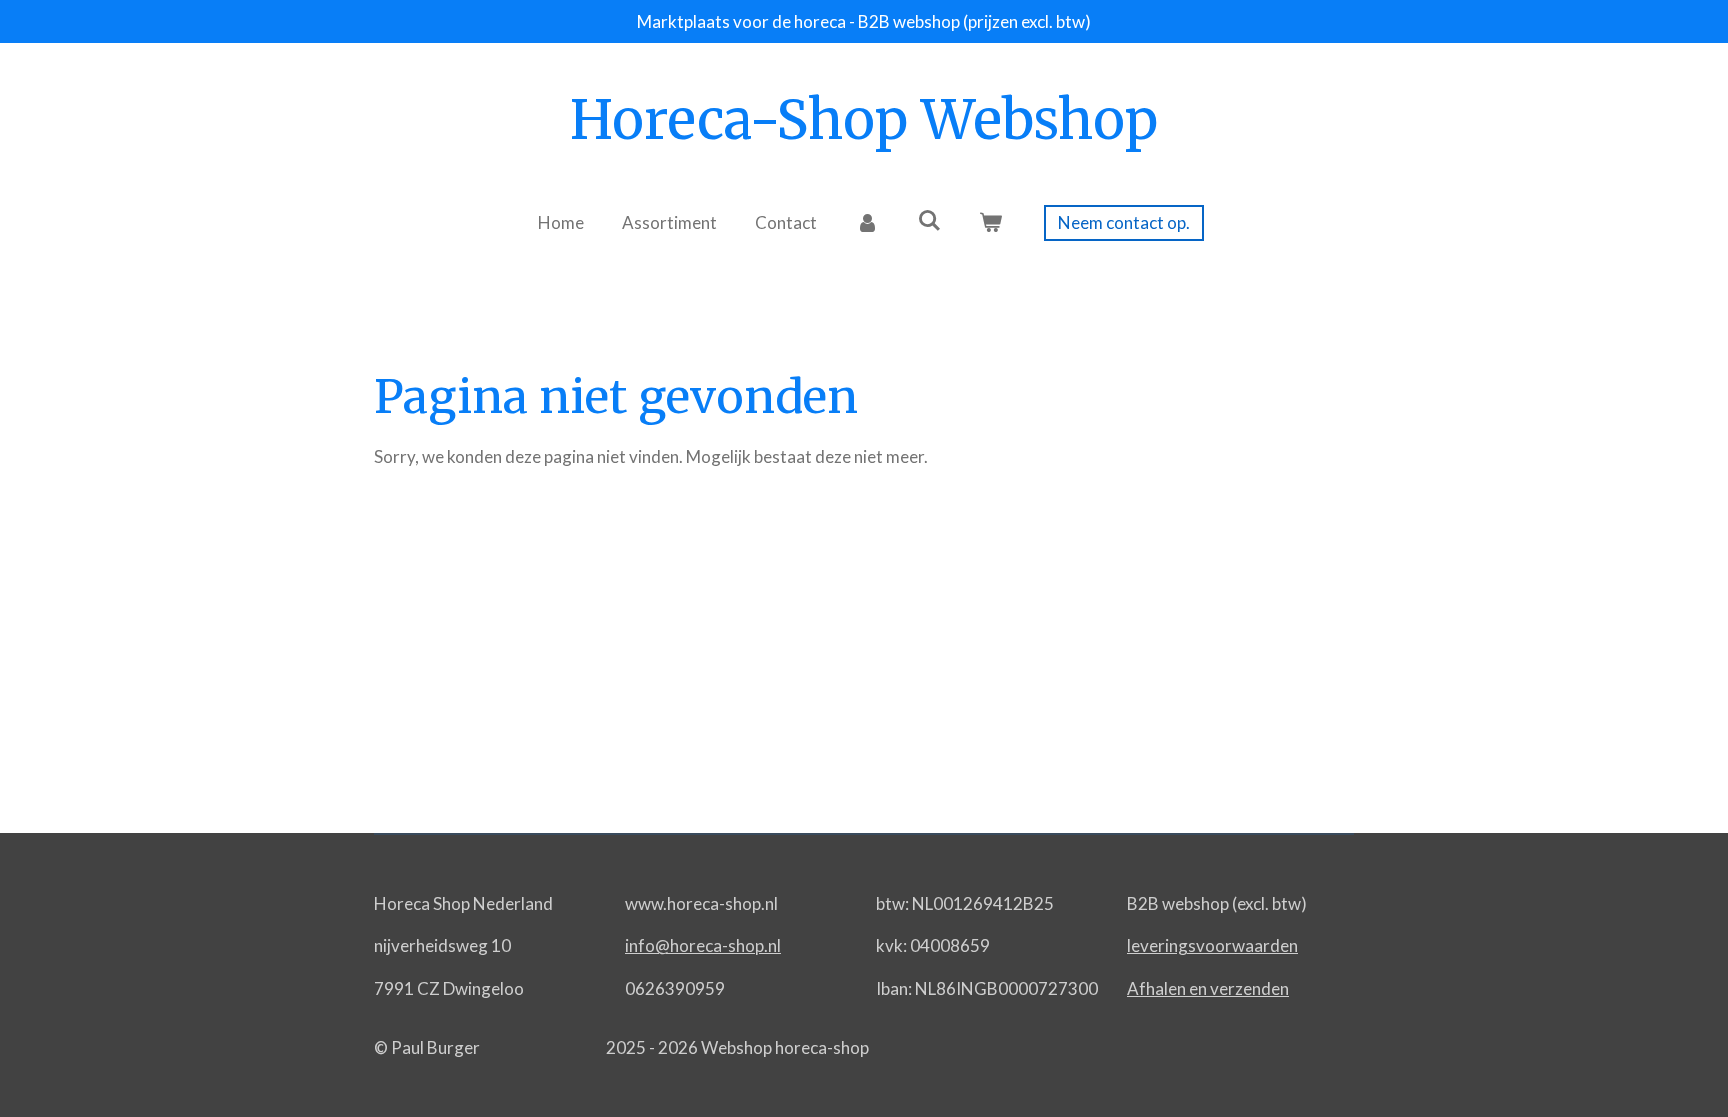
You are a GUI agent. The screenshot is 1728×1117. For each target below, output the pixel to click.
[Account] (867, 223)
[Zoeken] (929, 220)
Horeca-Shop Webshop (864, 120)
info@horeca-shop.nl (703, 945)
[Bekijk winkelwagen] (991, 223)
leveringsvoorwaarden (1212, 945)
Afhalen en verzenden (1208, 988)
